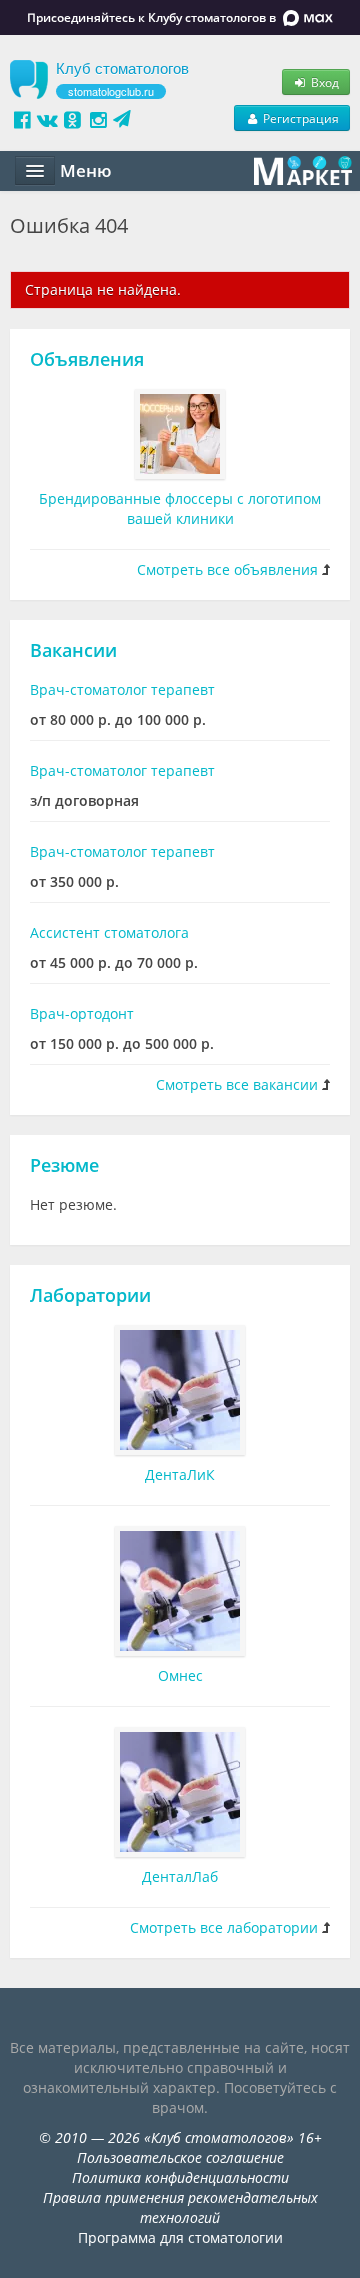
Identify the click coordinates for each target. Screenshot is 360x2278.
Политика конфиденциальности (180, 2177)
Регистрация (299, 118)
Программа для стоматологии (180, 2237)
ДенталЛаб (180, 1876)
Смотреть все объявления (227, 569)
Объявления (87, 359)
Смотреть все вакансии (237, 1084)
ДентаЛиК (180, 1474)
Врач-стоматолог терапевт (122, 689)
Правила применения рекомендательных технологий (180, 2207)
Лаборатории (90, 1295)
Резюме (64, 1165)
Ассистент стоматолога (109, 932)
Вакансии (73, 650)
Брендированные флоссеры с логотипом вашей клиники (180, 508)
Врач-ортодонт (82, 1013)
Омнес (180, 1675)
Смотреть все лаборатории (224, 1927)
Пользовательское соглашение (180, 2157)
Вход (323, 82)
